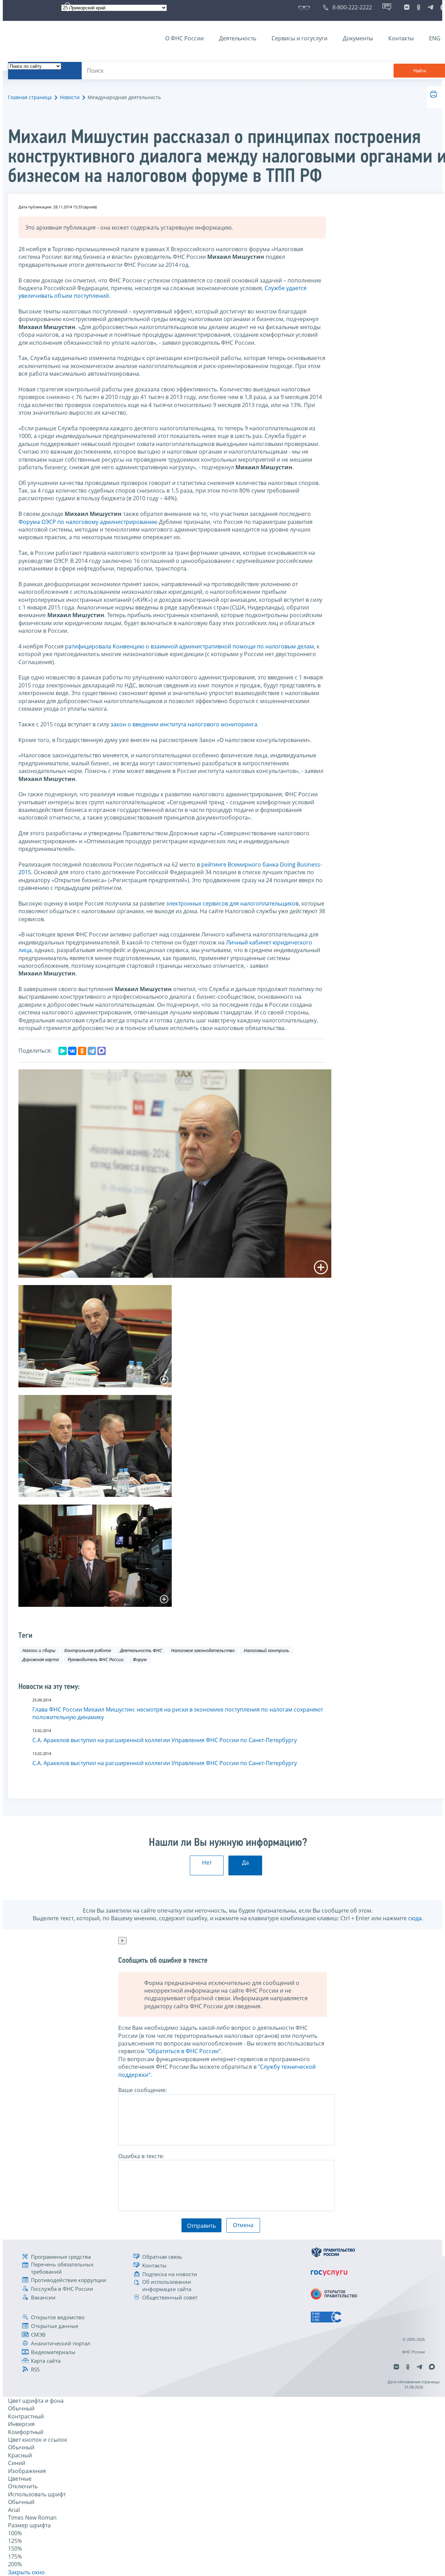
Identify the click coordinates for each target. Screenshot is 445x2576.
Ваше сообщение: (143, 2090)
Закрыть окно (26, 2572)
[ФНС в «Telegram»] (430, 7)
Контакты (401, 38)
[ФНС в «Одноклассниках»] (419, 7)
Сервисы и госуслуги (300, 38)
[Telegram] (92, 1051)
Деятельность (238, 38)
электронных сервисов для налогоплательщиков (232, 903)
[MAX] (102, 1051)
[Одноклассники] (82, 1051)
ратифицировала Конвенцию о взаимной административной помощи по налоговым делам (189, 646)
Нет (207, 1863)
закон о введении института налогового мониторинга (184, 724)
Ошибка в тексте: (141, 2156)
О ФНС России (184, 38)
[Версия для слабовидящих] (305, 7)
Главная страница (30, 97)
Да (245, 1863)
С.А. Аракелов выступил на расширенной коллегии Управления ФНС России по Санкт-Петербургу (165, 1740)
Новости (70, 97)
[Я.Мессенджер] (63, 1051)
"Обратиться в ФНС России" (183, 2051)
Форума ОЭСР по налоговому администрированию (88, 522)
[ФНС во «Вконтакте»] (407, 7)
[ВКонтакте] (72, 1051)
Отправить (201, 2226)
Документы (358, 38)
